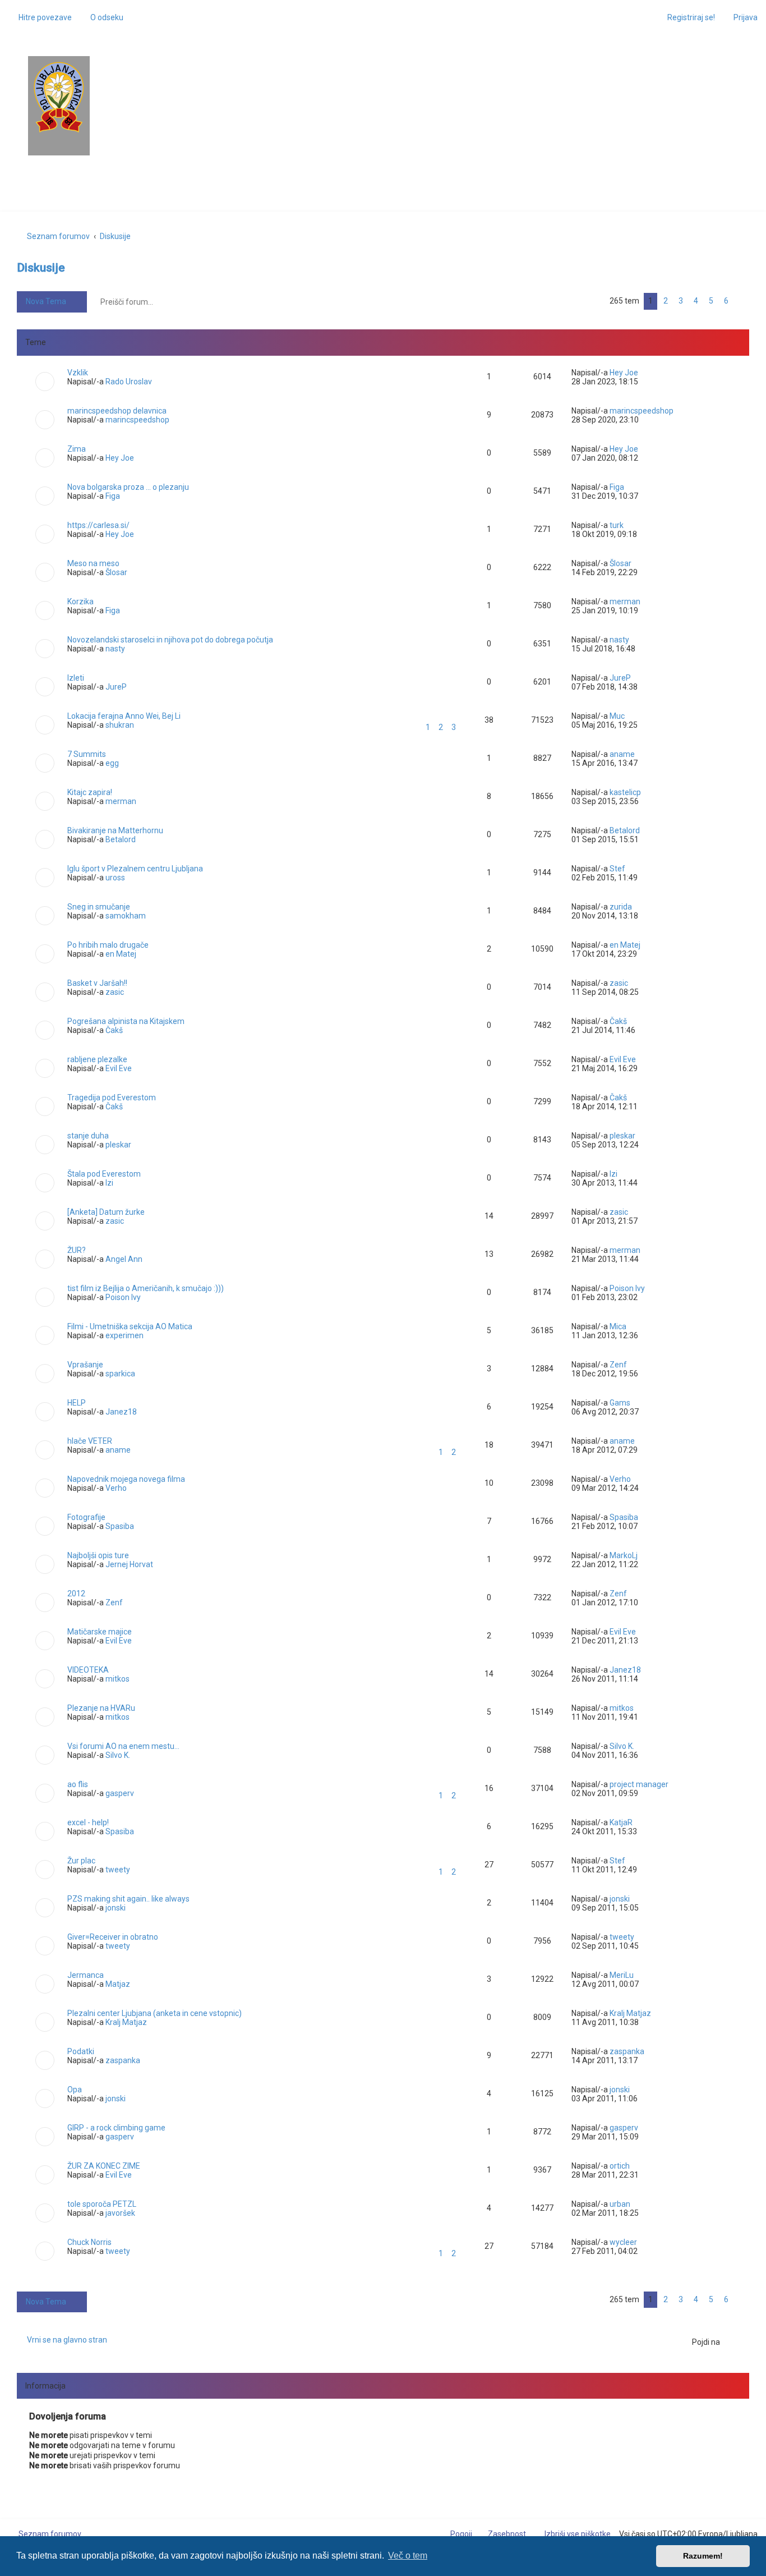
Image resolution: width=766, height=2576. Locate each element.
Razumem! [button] (703, 2556)
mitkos (117, 1679)
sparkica (120, 1374)
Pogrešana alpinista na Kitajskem (126, 1021)
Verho (116, 1488)
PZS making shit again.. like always (128, 1899)
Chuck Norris (89, 2242)
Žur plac (81, 1861)
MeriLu (622, 1975)
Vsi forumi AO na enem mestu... (123, 1746)
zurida (621, 907)
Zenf (618, 1365)
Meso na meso (93, 563)
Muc (617, 716)
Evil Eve (119, 1068)
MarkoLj (624, 1555)
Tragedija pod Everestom (112, 1098)
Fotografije (86, 1517)
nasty (115, 649)
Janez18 (121, 1412)
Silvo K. (118, 1755)
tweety (118, 1870)
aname (622, 754)
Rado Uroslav (129, 382)
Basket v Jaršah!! (97, 983)
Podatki (81, 2051)
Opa (75, 2090)
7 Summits (87, 754)
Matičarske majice (100, 1632)
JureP (116, 687)
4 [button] (696, 301)
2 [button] (666, 301)
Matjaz (118, 1984)
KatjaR (621, 1822)
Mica (618, 1326)
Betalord (121, 839)
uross (115, 878)
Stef (617, 869)
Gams (620, 1403)
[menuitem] (102, 17)
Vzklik (78, 373)
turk (617, 525)
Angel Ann (124, 1259)
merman (625, 601)
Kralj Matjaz (126, 2022)
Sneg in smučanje (99, 907)
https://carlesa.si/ (98, 525)
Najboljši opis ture (98, 1555)
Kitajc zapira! (90, 792)
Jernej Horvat (129, 1564)
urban (620, 2204)
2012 (76, 1594)
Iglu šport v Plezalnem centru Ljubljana (135, 869)
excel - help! (88, 1822)
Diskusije (41, 268)
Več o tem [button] (408, 2556)
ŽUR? (77, 1250)
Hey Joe (624, 373)
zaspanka (123, 2060)
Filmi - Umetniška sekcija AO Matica (130, 1326)
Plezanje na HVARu (101, 1708)
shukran (120, 725)
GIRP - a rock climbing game (116, 2128)
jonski (116, 1908)
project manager (639, 1784)
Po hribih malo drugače (108, 945)
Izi (109, 1183)
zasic (115, 992)
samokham (126, 916)
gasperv (120, 1793)
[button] (742, 301)
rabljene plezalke (97, 1059)
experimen (124, 1335)
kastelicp (625, 792)
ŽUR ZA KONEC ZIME (104, 2166)
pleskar (118, 1145)
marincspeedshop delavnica (117, 411)
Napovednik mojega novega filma (126, 1479)
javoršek (120, 2213)
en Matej (121, 954)
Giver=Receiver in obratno (113, 1937)
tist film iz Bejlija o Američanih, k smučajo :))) (146, 1288)
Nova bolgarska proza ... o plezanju (128, 487)
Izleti (76, 678)
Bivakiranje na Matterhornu (115, 830)
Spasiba (120, 1526)
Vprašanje (85, 1365)
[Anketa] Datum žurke (106, 1212)
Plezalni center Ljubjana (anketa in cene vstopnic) (154, 2013)
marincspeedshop (137, 420)
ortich (620, 2166)
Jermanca (86, 1975)
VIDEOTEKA (88, 1670)
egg (112, 763)
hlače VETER (90, 1441)
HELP (77, 1403)
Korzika (80, 601)
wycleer (623, 2242)
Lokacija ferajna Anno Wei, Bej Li (124, 716)
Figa (113, 496)
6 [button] (726, 301)
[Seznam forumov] (59, 97)
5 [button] (711, 301)
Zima (77, 449)
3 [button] (681, 301)
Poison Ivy (123, 1297)
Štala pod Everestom (104, 1174)
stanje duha (88, 1136)
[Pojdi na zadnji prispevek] (643, 373)
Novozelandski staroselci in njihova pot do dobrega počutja (170, 640)
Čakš (114, 1030)
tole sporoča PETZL (102, 2204)
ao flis (78, 1784)
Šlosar (116, 572)
